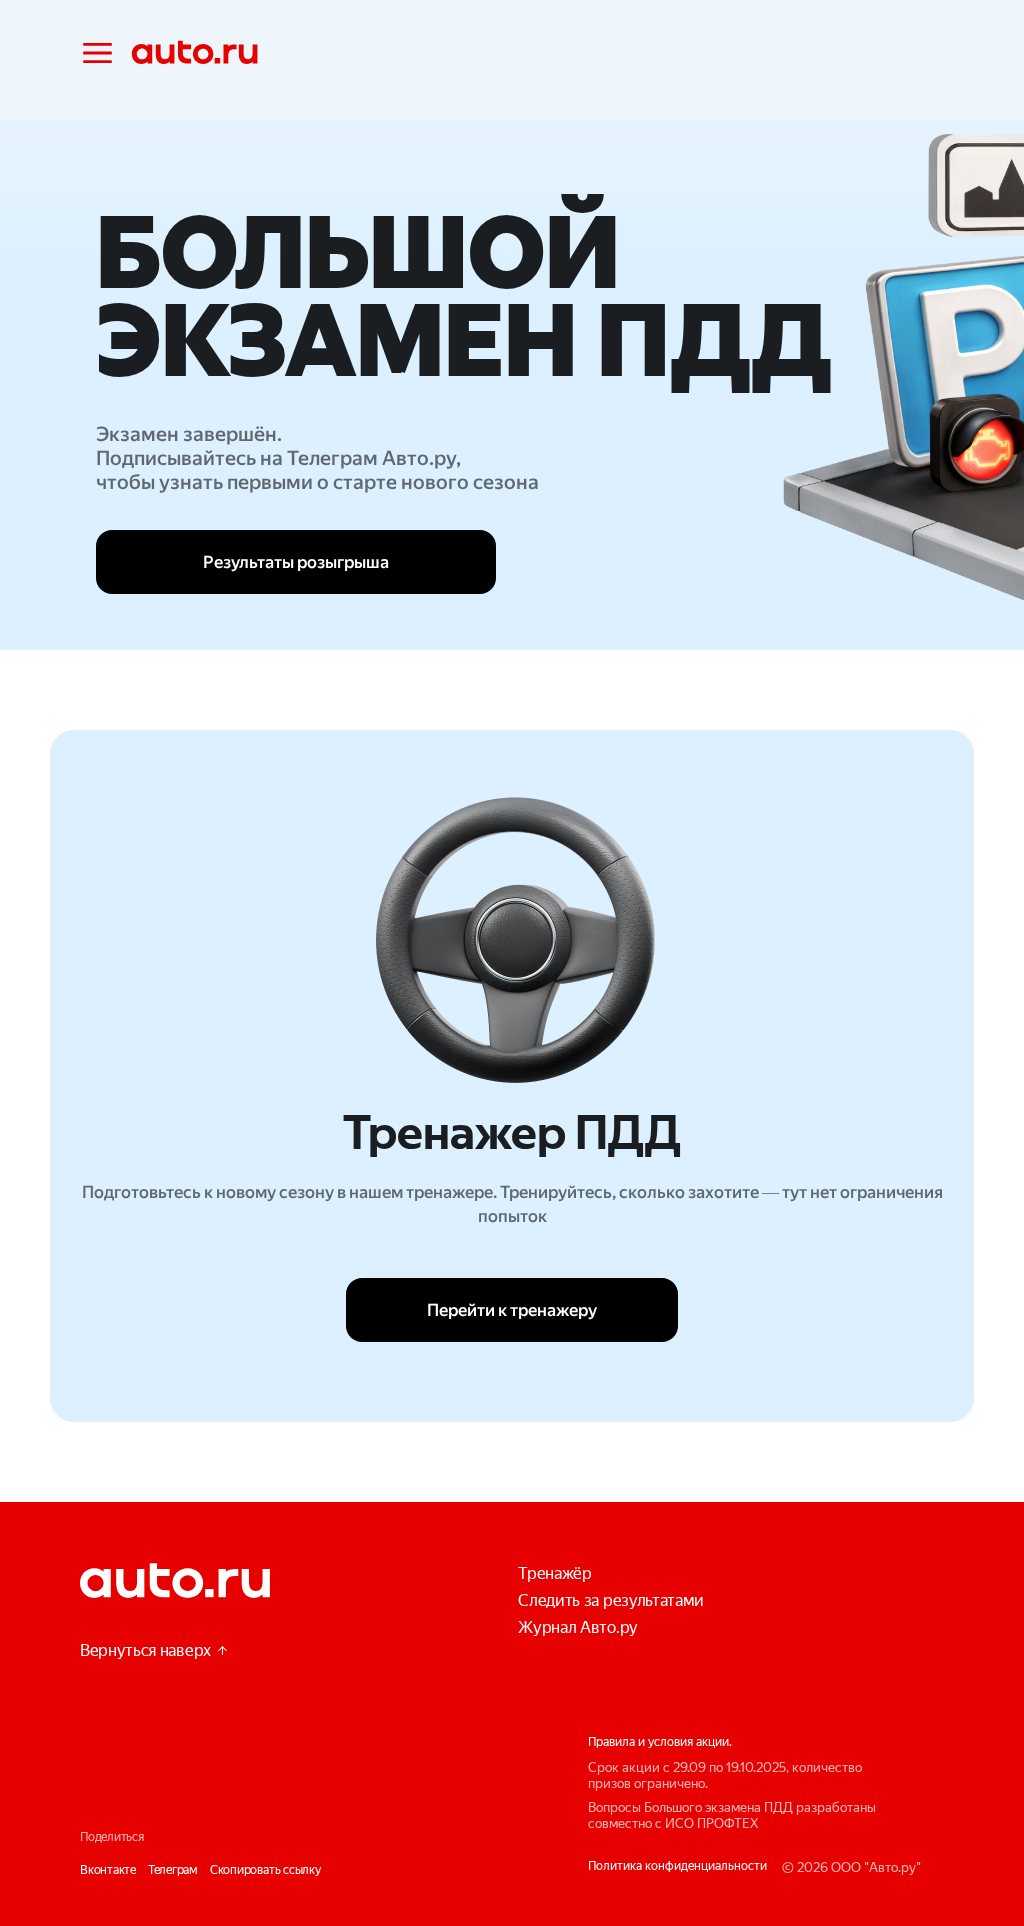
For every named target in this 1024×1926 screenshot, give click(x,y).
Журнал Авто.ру (578, 1627)
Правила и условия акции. (660, 1742)
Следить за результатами (611, 1600)
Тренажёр (554, 1573)
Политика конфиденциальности (677, 1866)
